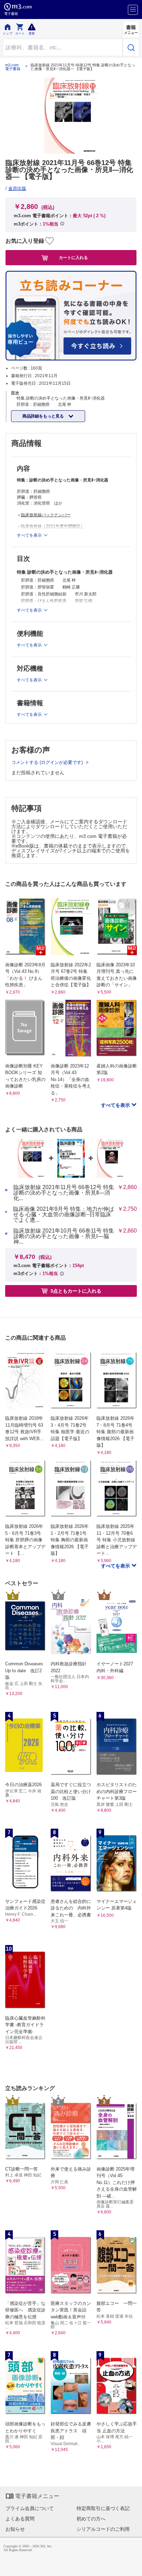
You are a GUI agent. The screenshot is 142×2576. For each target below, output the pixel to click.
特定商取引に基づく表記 (103, 2508)
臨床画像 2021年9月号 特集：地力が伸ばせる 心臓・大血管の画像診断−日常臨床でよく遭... (64, 1215)
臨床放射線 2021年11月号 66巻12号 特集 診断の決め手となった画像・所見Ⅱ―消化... (64, 1193)
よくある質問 (20, 2519)
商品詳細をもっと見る (44, 416)
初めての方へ (91, 2519)
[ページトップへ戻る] (132, 2566)
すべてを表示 (116, 1105)
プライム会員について (30, 2508)
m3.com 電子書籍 (13, 67)
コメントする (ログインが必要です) (48, 762)
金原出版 (17, 188)
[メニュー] (133, 10)
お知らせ (15, 2529)
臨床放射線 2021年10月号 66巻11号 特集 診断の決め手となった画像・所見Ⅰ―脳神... (64, 1236)
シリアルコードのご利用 (103, 2529)
